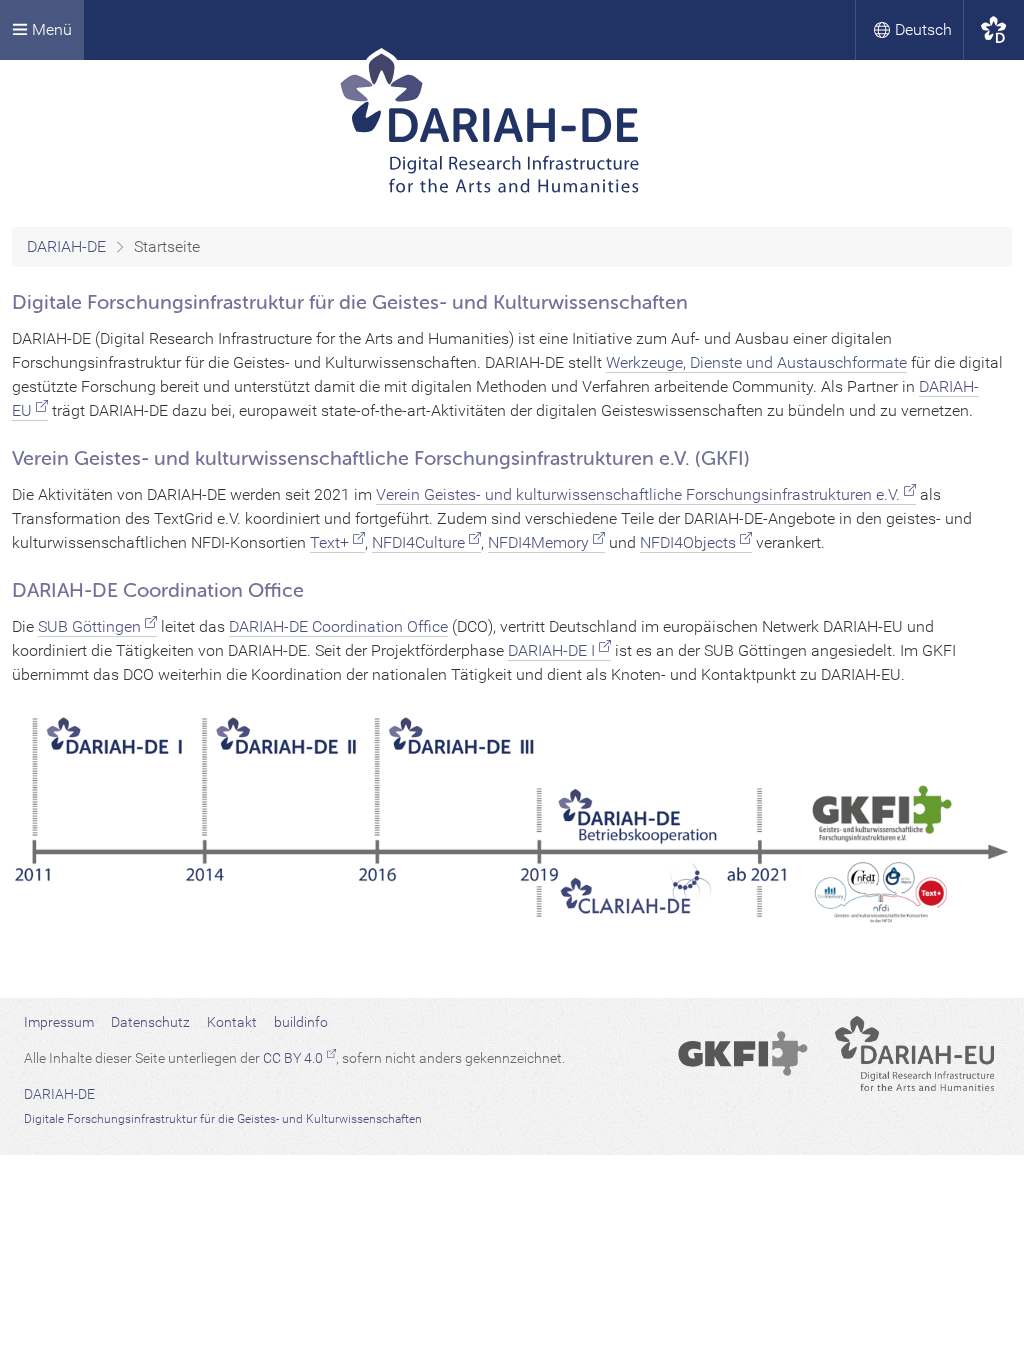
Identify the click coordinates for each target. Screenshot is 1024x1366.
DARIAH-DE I (551, 650)
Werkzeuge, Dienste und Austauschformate (756, 362)
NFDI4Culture (418, 542)
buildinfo (301, 1022)
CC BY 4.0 (293, 1058)
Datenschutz (150, 1022)
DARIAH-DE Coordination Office (338, 626)
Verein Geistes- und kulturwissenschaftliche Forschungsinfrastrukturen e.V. (638, 494)
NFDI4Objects (688, 542)
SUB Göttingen (89, 626)
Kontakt (232, 1022)
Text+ (329, 542)
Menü (50, 29)
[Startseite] (512, 129)
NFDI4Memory (538, 542)
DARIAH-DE (66, 246)
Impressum (59, 1022)
